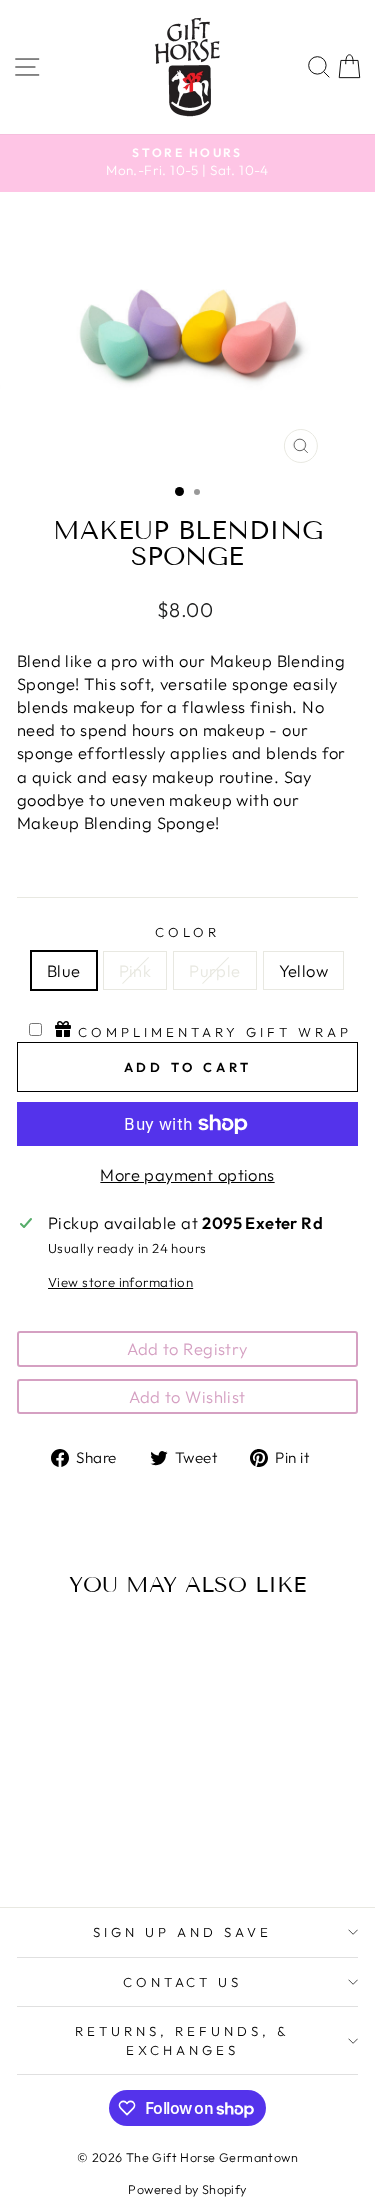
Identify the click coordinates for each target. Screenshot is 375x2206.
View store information (120, 1282)
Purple (214, 970)
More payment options (187, 1174)
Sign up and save (182, 1932)
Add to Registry (187, 1348)
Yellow (303, 970)
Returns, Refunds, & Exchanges (182, 2040)
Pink (135, 970)
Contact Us (183, 1982)
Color (187, 932)
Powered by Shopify (187, 2189)
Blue (64, 970)
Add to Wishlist (187, 1396)
